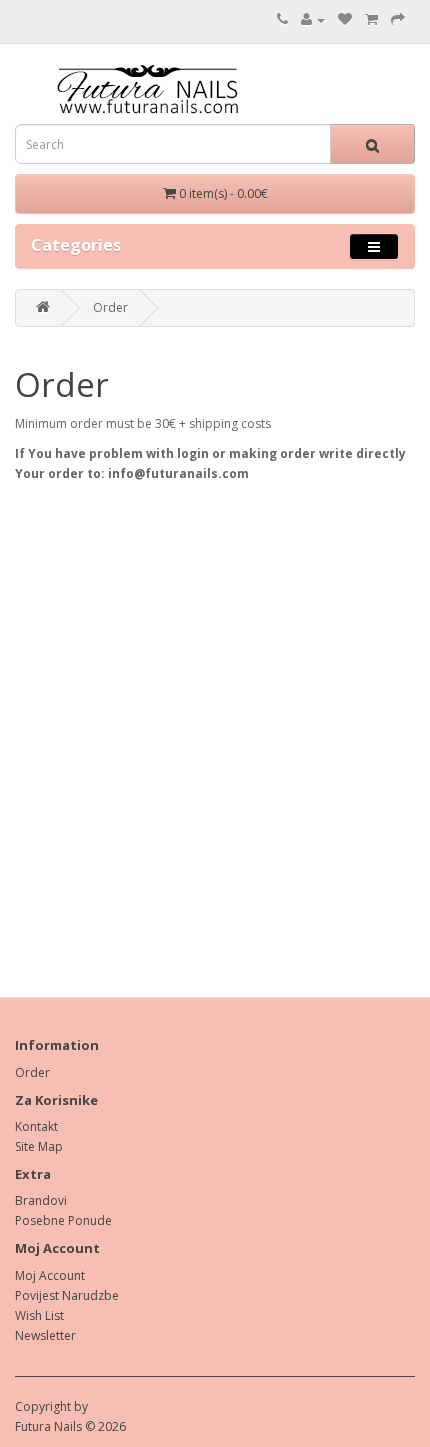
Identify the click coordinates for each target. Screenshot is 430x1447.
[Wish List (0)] (345, 19)
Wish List (39, 1315)
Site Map (39, 1146)
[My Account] (313, 19)
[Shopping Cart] (371, 19)
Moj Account (50, 1275)
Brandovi (41, 1200)
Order (110, 307)
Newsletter (45, 1335)
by (81, 1406)
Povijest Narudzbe (67, 1295)
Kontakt (36, 1126)
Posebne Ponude (63, 1220)
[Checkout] (398, 19)
